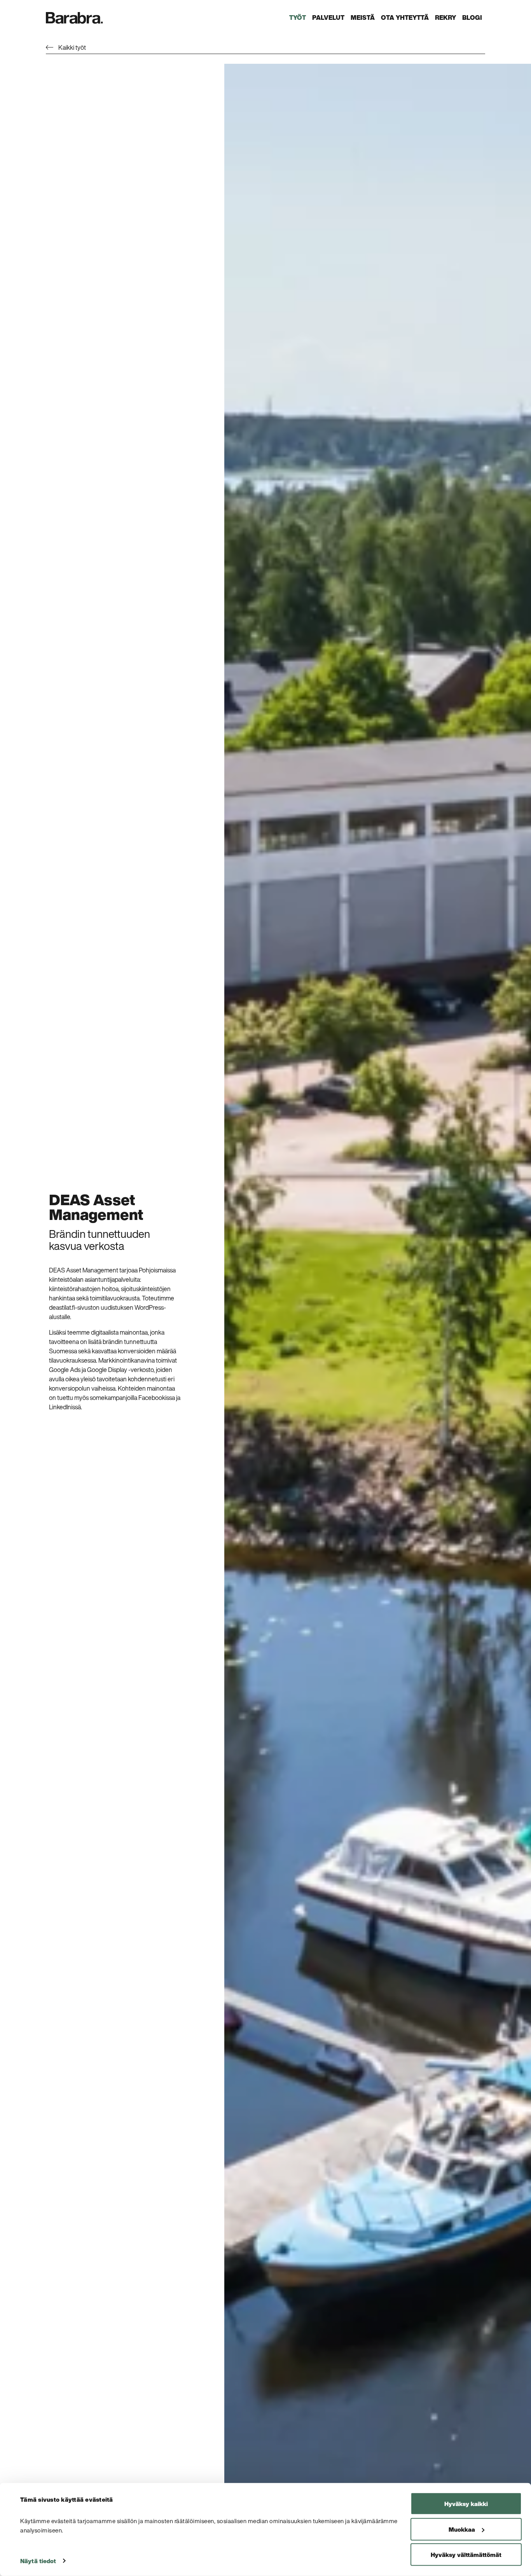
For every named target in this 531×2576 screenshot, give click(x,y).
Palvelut (328, 17)
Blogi (472, 17)
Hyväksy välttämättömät (466, 2555)
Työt (298, 17)
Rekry (445, 17)
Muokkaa (462, 2529)
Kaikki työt (72, 47)
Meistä (363, 17)
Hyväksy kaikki (466, 2504)
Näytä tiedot (38, 2561)
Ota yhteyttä (405, 17)
